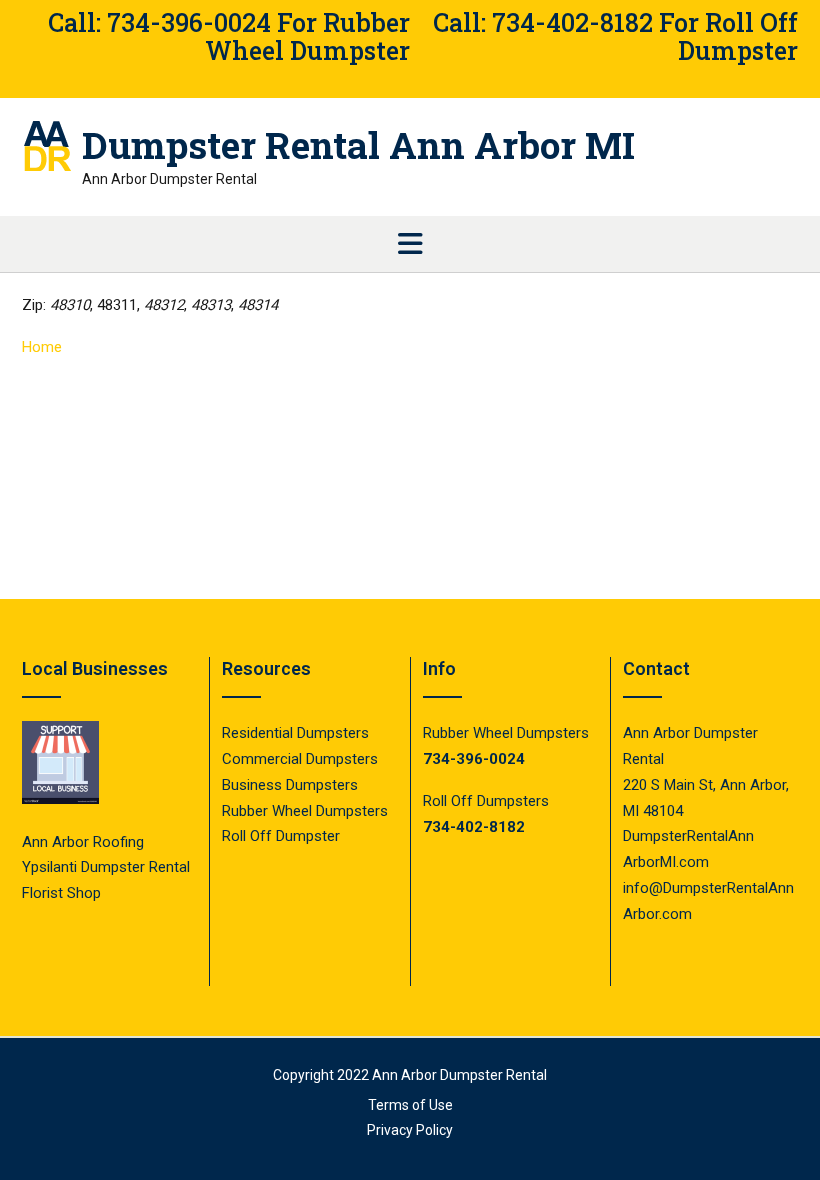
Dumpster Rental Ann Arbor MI (358, 145)
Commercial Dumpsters (300, 759)
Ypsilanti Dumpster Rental (106, 867)
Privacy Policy (410, 1130)
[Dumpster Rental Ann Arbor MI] (52, 146)
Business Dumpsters (290, 785)
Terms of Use (410, 1105)
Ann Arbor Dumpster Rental (459, 1075)
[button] (410, 244)
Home (42, 347)
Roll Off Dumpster (281, 836)
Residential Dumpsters (295, 733)
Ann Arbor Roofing (83, 842)
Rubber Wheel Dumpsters (305, 811)
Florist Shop (63, 893)
